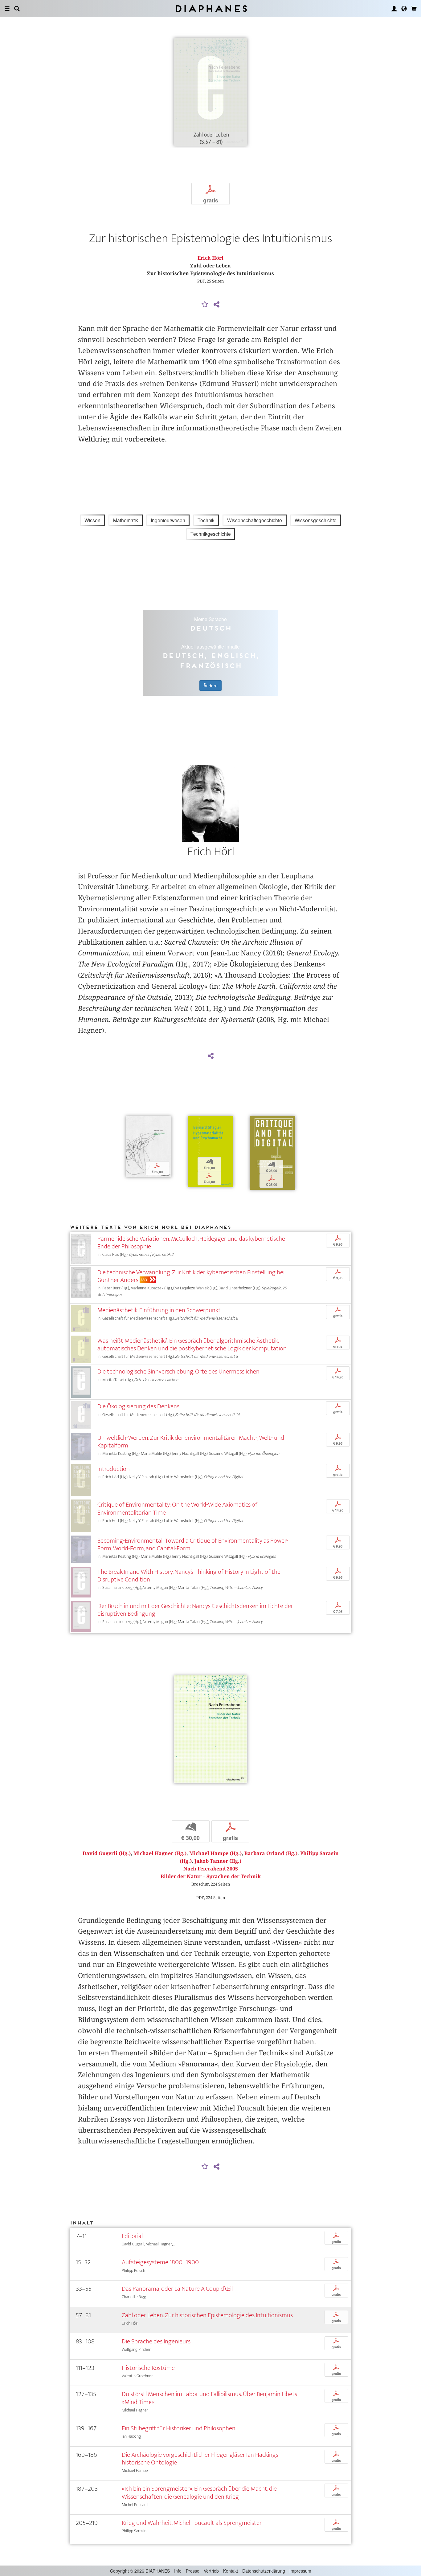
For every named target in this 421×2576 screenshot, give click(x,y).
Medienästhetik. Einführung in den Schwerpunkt (159, 1310)
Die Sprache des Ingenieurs (156, 2341)
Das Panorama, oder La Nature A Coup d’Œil (177, 2289)
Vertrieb (211, 2571)
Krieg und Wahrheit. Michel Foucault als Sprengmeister (192, 2523)
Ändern (211, 686)
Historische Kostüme (148, 2368)
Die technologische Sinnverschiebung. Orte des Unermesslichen (178, 1371)
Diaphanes (211, 8)
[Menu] (7, 9)
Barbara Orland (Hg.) (271, 1853)
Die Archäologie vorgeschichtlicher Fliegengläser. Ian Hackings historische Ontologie (200, 2459)
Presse (193, 2571)
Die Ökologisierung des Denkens (138, 1406)
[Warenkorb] (414, 9)
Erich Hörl (211, 258)
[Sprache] (404, 9)
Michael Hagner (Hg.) (160, 1853)
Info (178, 2571)
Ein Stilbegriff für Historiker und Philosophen (179, 2428)
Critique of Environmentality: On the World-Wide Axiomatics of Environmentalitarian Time (177, 1508)
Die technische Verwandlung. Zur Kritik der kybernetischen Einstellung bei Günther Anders (191, 1276)
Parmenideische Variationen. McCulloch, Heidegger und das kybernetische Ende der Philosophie (191, 1243)
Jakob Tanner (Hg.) (218, 1861)
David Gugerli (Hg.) (107, 1853)
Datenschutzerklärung (264, 2571)
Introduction (114, 1469)
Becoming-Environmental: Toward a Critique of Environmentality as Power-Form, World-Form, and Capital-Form (193, 1544)
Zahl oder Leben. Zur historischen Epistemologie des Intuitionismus (207, 2315)
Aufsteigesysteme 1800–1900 (160, 2262)
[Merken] (205, 305)
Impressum (300, 2571)
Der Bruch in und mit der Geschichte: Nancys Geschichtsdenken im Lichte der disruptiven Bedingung (195, 1610)
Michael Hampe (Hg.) (215, 1853)
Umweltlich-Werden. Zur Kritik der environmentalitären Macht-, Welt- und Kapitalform (191, 1442)
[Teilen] (216, 305)
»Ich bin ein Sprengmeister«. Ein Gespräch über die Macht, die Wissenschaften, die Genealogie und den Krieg (199, 2493)
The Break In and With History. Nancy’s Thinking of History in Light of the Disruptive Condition (189, 1576)
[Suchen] (17, 9)
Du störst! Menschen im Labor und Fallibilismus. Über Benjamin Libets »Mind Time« (209, 2398)
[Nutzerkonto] (394, 9)
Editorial (132, 2236)
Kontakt (231, 2571)
